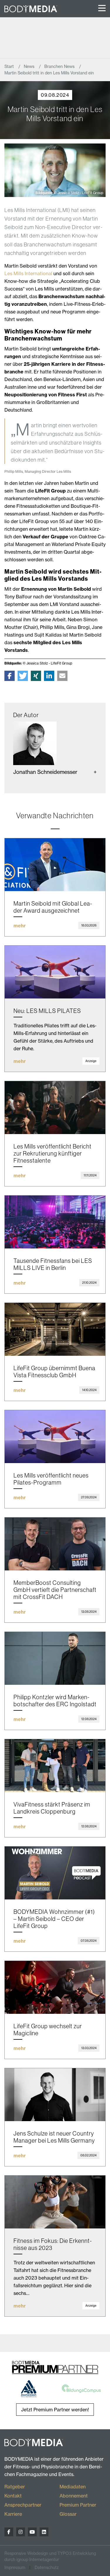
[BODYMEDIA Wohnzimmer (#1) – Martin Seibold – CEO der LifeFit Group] (55, 1873)
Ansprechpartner (23, 2505)
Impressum (15, 2567)
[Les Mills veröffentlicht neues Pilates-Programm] (55, 1437)
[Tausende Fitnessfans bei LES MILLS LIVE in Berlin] (55, 1222)
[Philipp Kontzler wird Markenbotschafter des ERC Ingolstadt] (55, 1658)
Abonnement (74, 2496)
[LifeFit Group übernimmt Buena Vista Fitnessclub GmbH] (55, 1329)
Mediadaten (73, 2487)
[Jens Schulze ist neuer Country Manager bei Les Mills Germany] (55, 2095)
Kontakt (13, 2496)
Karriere (13, 2514)
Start (10, 66)
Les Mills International (28, 273)
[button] (10, 676)
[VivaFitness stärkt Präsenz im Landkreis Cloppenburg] (55, 1766)
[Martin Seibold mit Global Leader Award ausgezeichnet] (55, 865)
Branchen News (60, 66)
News (30, 66)
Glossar (68, 2514)
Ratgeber (15, 2487)
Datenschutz (47, 2567)
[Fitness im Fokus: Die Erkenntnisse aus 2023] (55, 2202)
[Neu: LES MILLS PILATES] (55, 972)
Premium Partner (78, 2505)
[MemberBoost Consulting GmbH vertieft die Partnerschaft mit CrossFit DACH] (55, 1544)
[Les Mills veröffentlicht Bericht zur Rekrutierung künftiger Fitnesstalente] (55, 1108)
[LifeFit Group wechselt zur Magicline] (55, 1987)
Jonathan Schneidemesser (45, 772)
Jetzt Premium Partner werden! (55, 2410)
